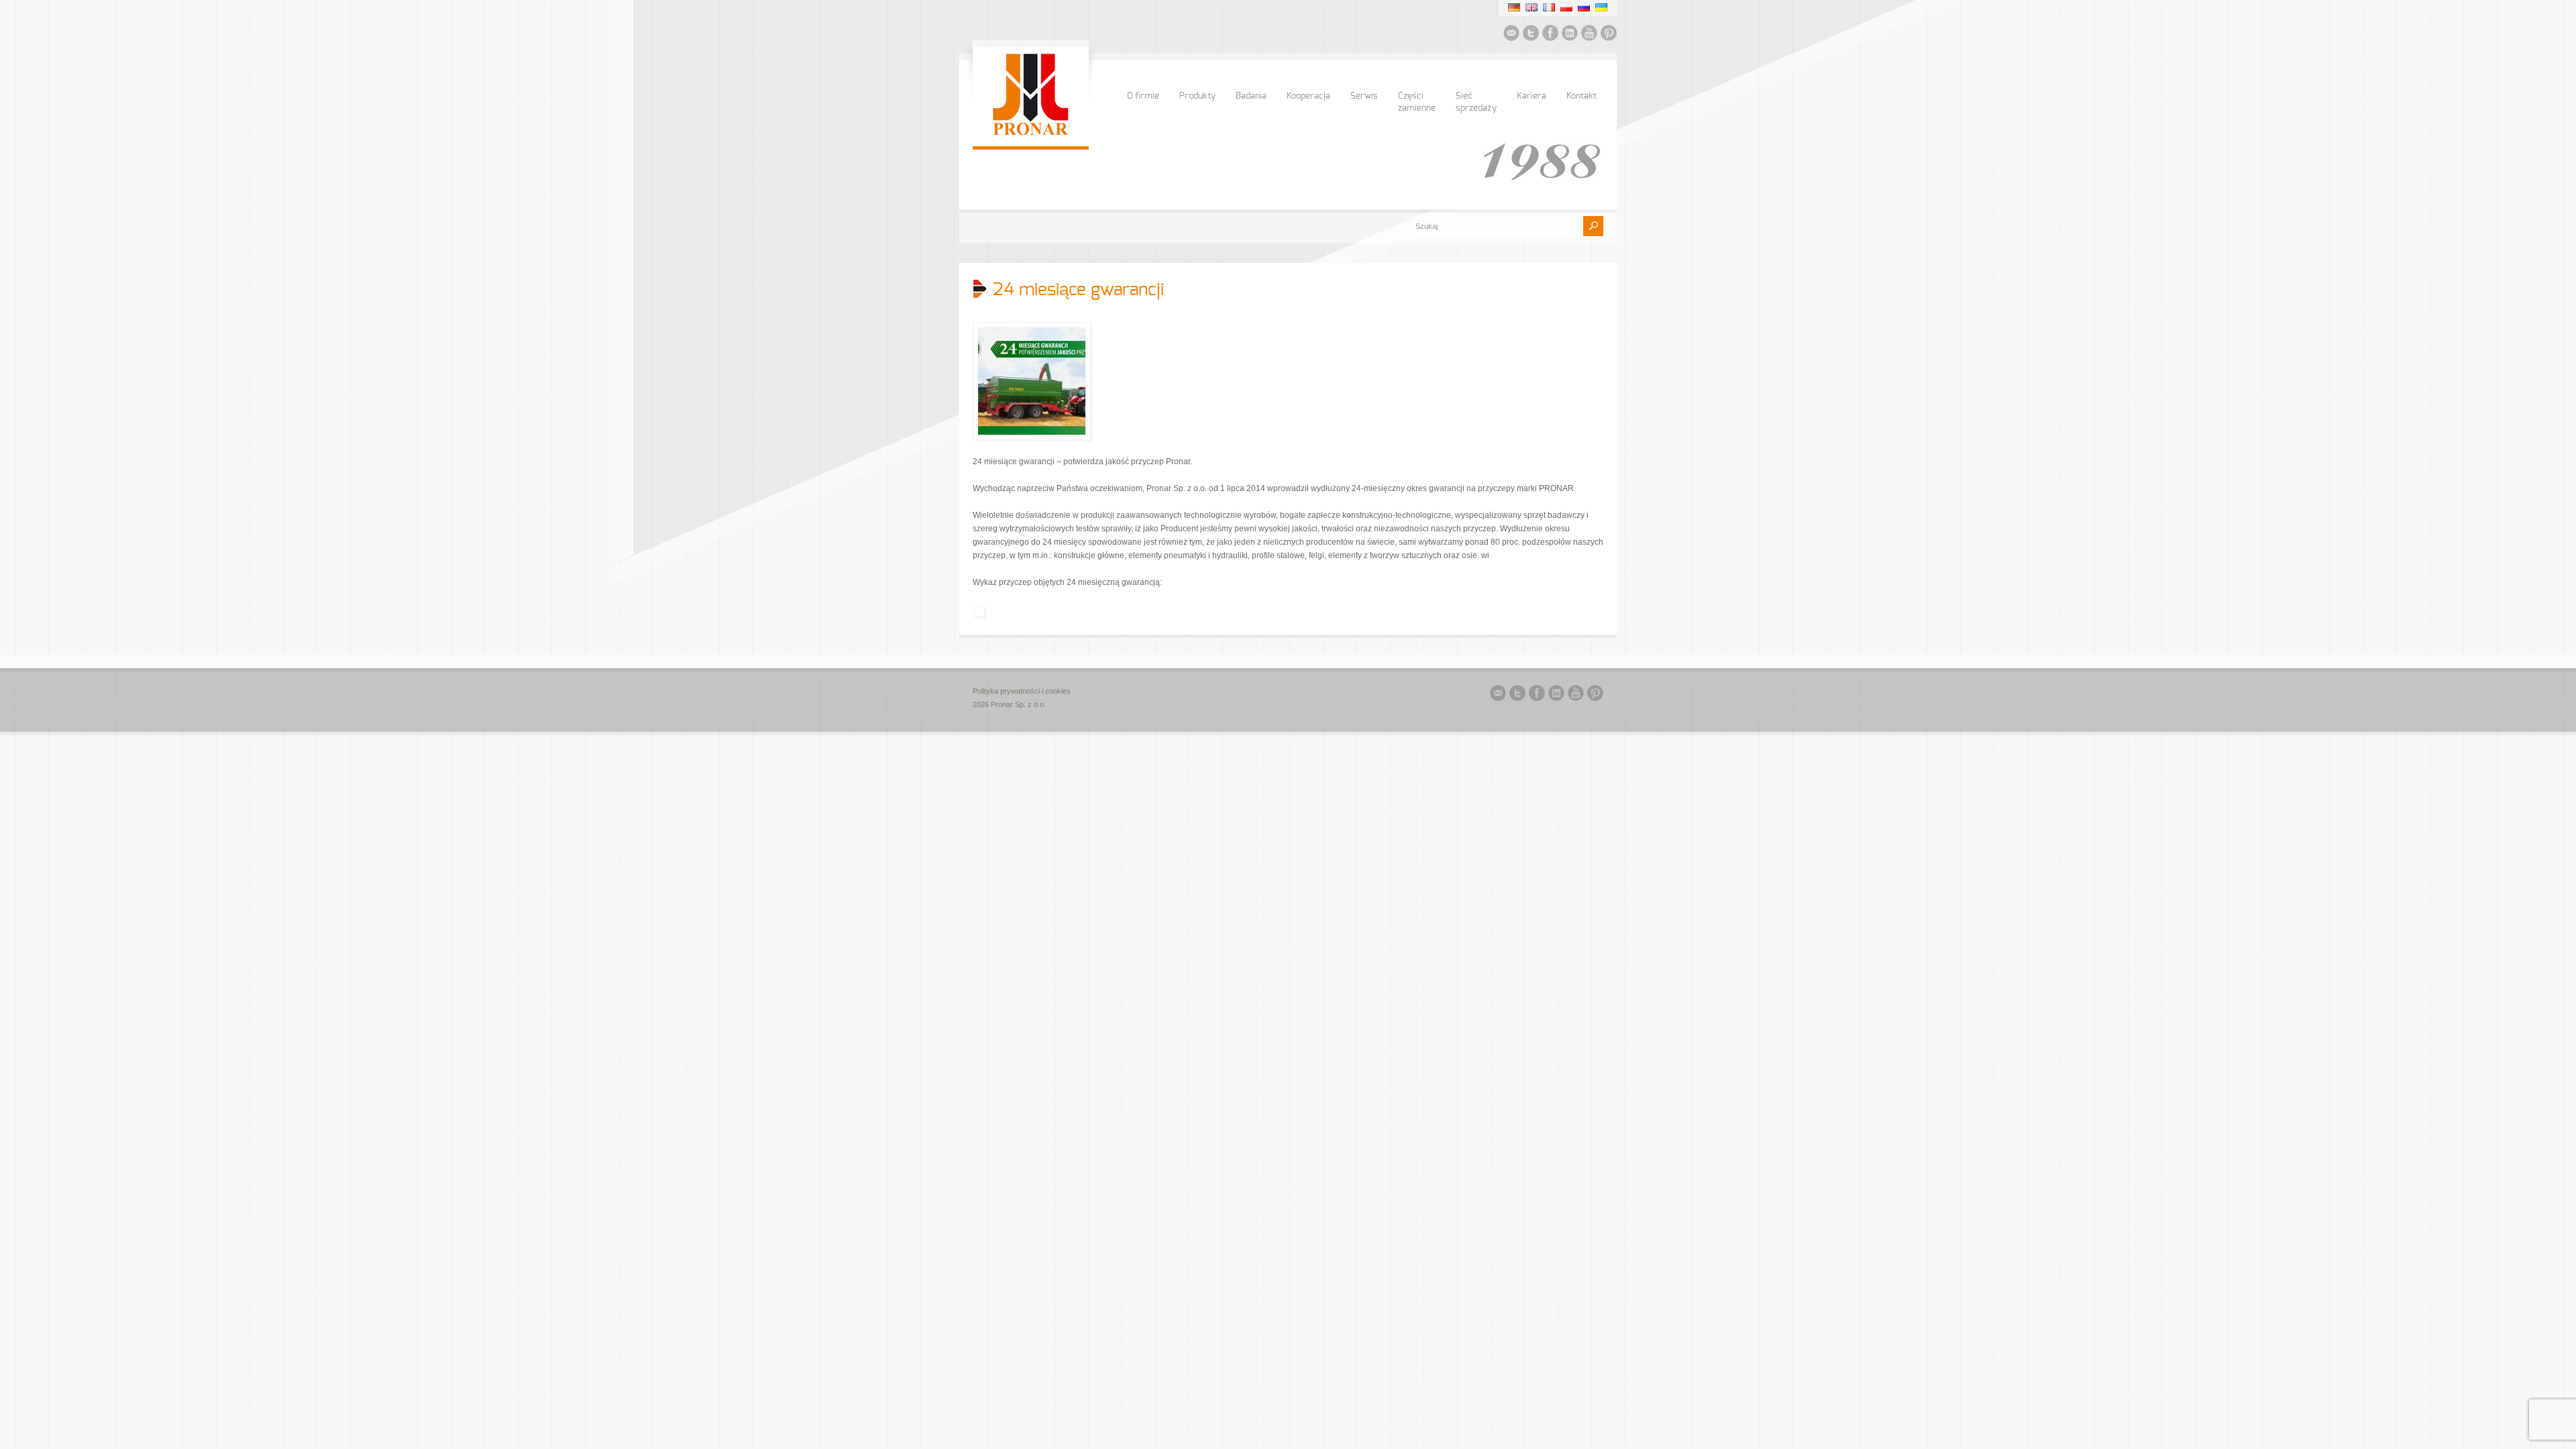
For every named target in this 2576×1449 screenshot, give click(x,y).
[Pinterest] (1609, 35)
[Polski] (1566, 7)
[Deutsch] (1514, 7)
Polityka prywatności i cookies (1022, 691)
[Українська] (1601, 7)
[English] (1532, 7)
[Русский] (1584, 7)
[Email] (1511, 35)
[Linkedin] (1570, 35)
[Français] (1549, 7)
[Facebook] (1550, 35)
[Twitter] (1531, 35)
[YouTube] (1589, 35)
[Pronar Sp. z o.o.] (1031, 133)
